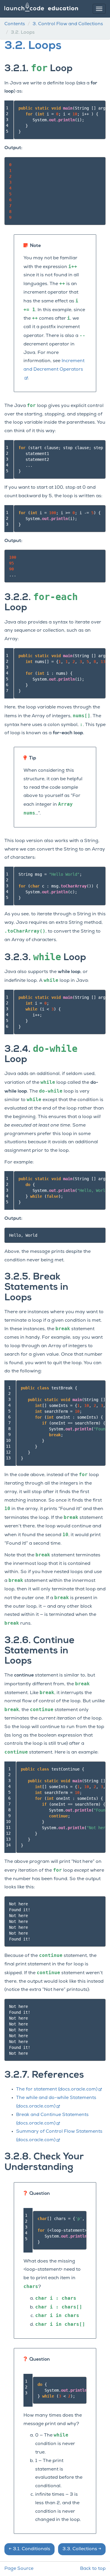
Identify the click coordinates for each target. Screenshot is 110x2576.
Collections (82, 2549)
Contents (15, 24)
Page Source (19, 2569)
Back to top (93, 2569)
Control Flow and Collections (68, 24)
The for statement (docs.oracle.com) (57, 2089)
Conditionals (29, 2549)
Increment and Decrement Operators (54, 365)
